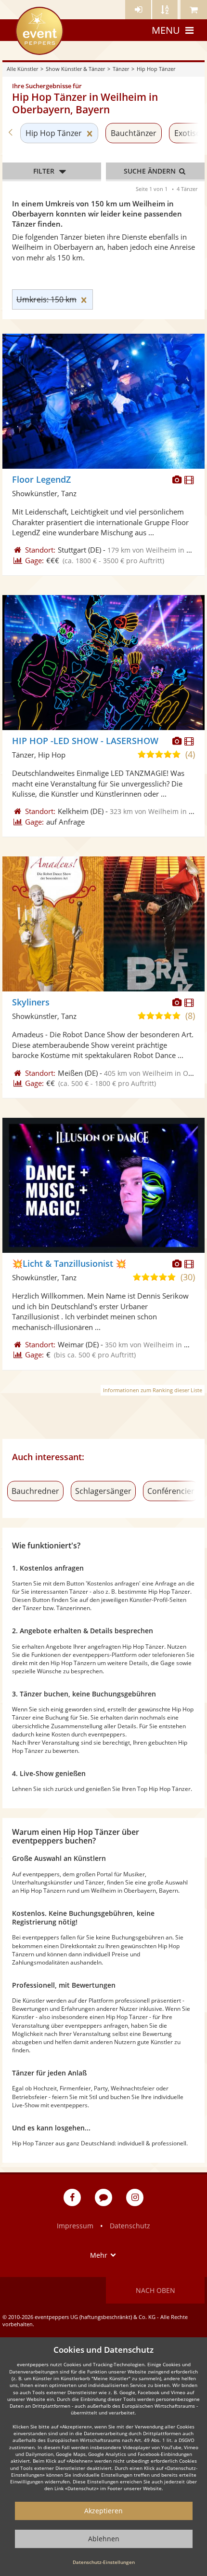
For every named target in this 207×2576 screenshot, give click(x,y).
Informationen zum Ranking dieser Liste (153, 1390)
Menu (166, 30)
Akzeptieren (103, 2511)
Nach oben (155, 2290)
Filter (44, 171)
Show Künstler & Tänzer (75, 69)
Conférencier (171, 1491)
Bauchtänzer (134, 133)
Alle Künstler (22, 69)
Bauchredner (35, 1491)
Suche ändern (151, 171)
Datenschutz (130, 2226)
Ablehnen (104, 2539)
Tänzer (121, 69)
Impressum (75, 2226)
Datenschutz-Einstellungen (104, 2562)
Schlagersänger (103, 1491)
